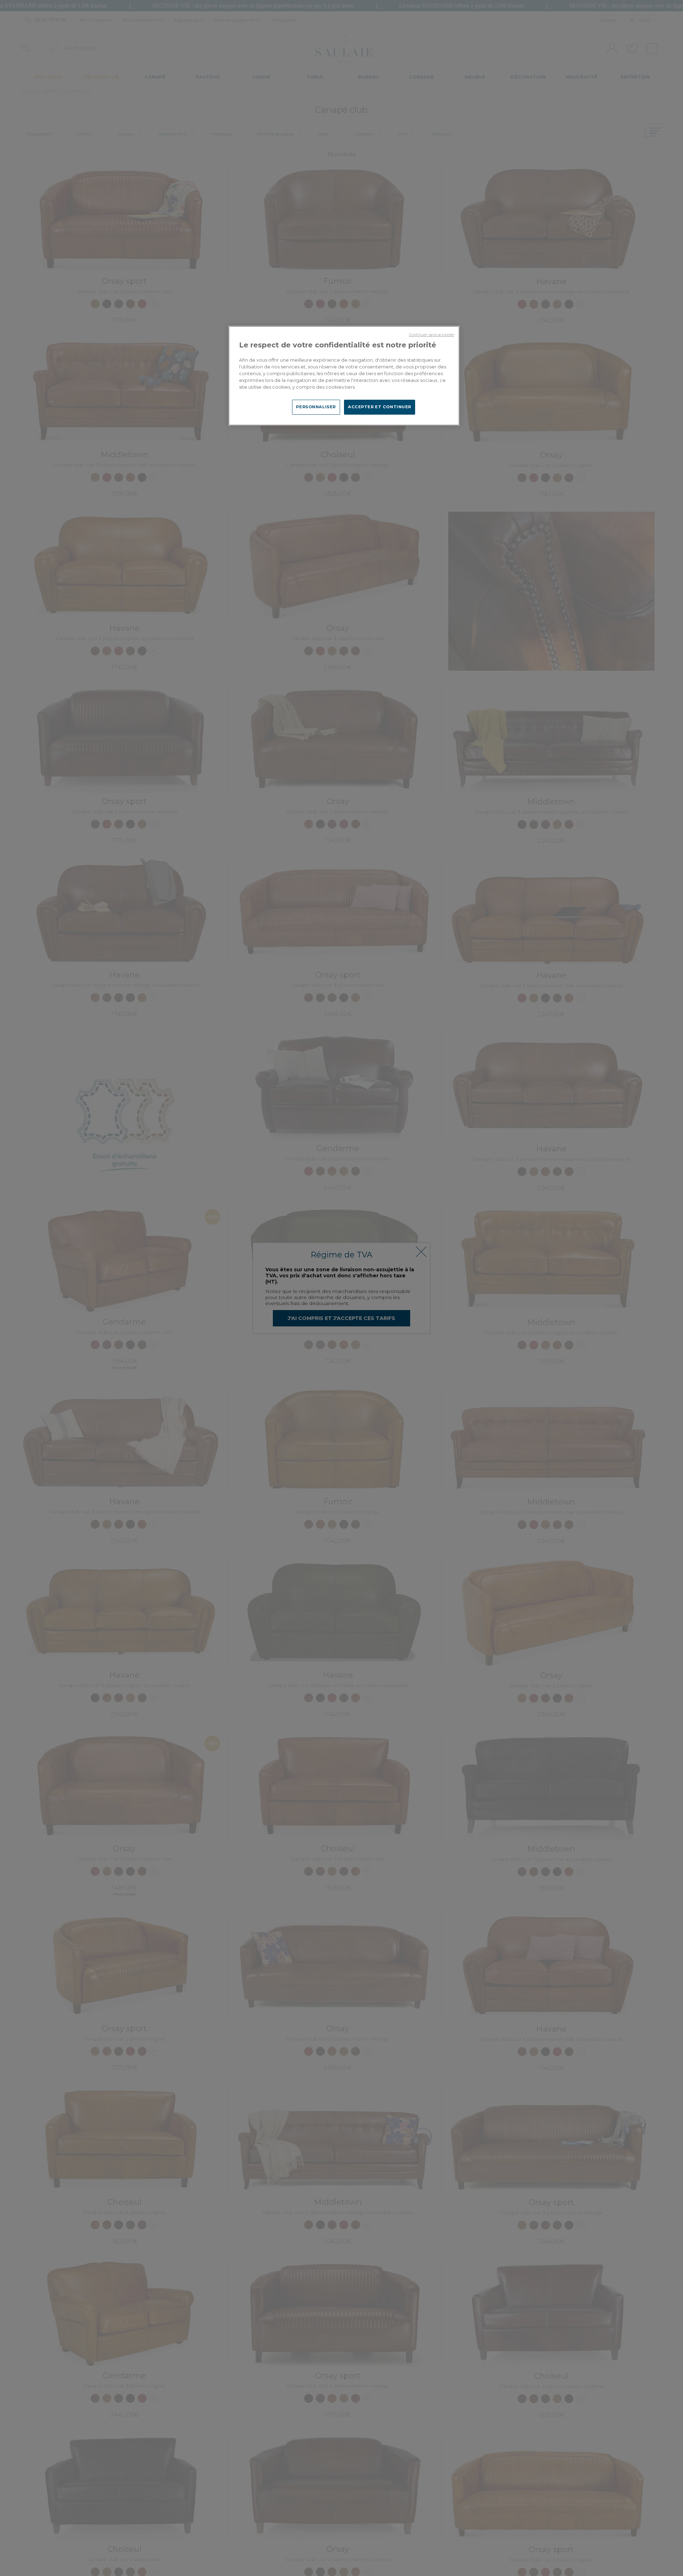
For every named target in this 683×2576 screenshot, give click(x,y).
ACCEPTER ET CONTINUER (380, 407)
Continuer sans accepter (432, 335)
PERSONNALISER (316, 407)
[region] (344, 376)
